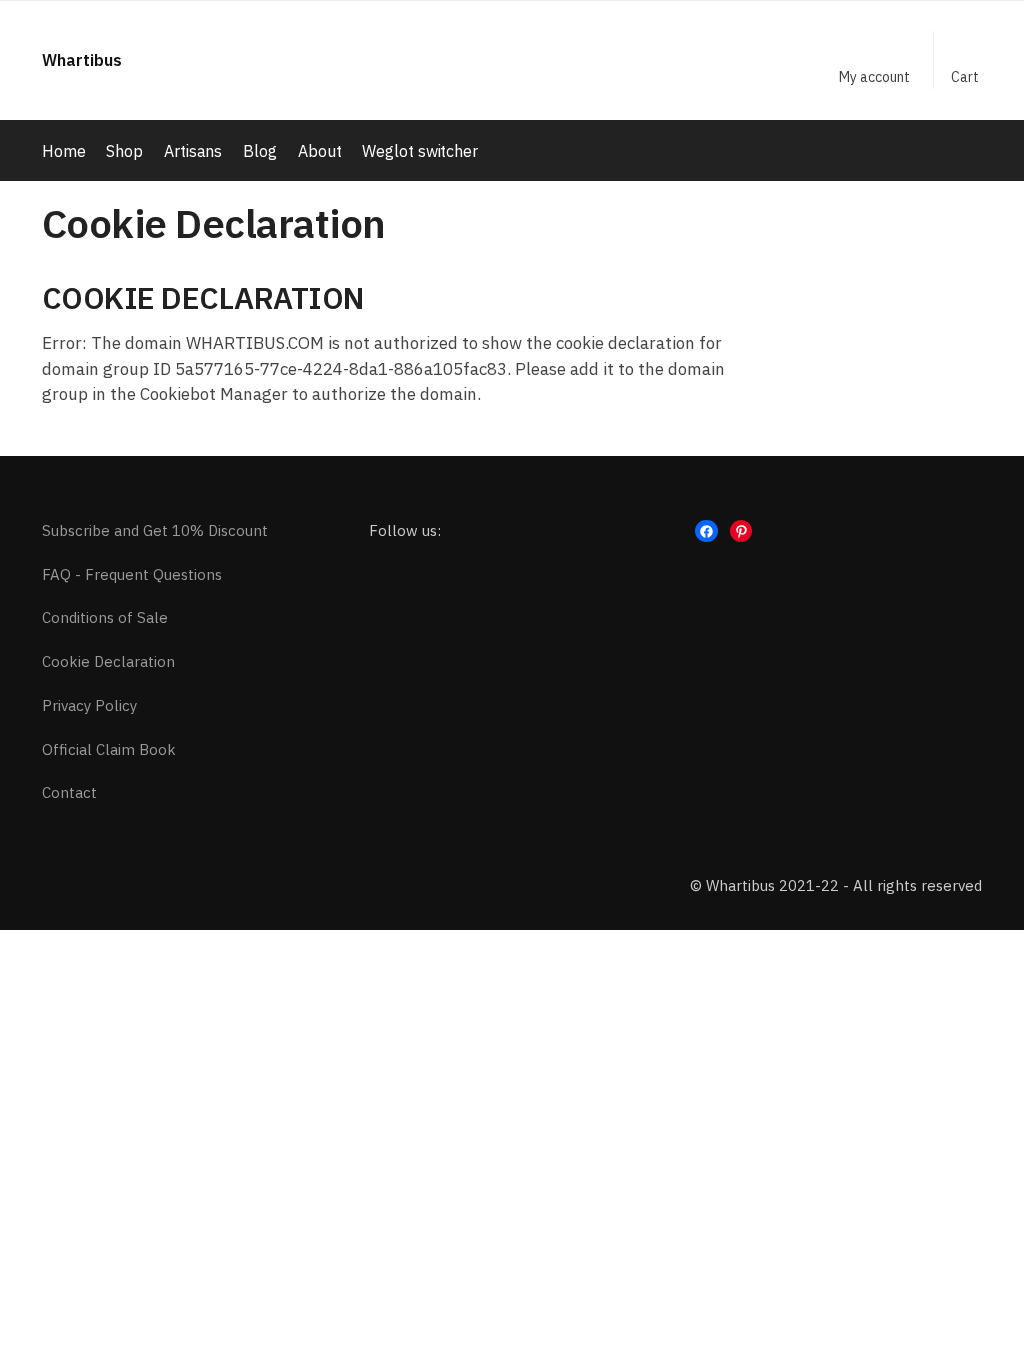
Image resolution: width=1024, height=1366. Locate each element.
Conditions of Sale (105, 617)
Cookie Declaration (108, 661)
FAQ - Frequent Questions (132, 574)
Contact (69, 792)
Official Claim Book (109, 749)
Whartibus (82, 60)
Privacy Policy (89, 705)
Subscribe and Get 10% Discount (155, 530)
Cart (965, 77)
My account (874, 77)
